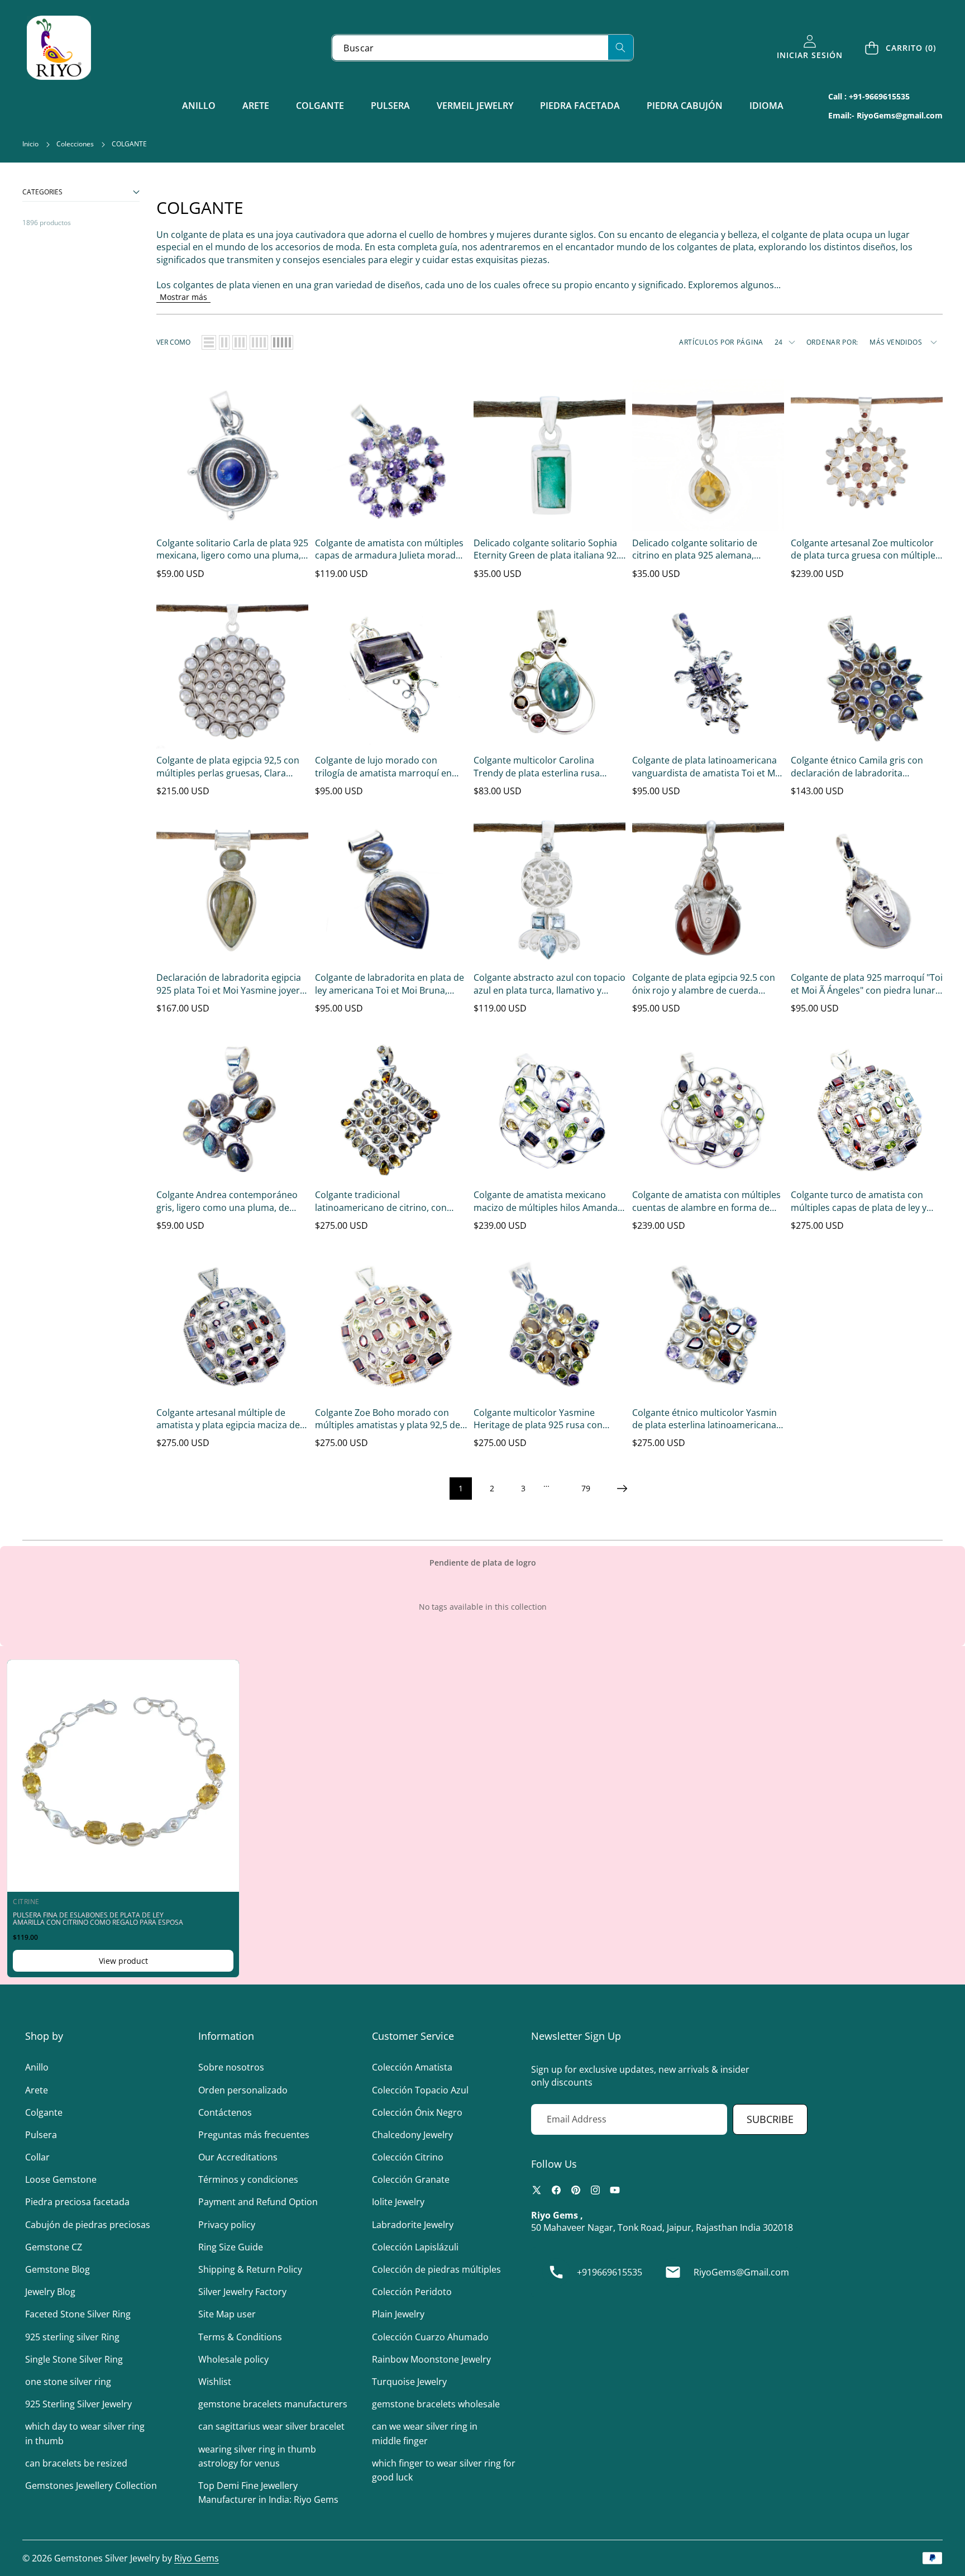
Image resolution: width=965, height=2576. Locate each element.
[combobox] (482, 48)
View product (123, 1961)
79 (586, 1488)
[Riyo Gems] (59, 48)
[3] (240, 342)
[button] (901, 48)
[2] (224, 342)
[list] (209, 342)
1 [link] (461, 1488)
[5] (282, 342)
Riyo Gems (197, 2558)
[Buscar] (621, 47)
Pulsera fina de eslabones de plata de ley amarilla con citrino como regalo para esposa (98, 1919)
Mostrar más (183, 297)
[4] (259, 342)
